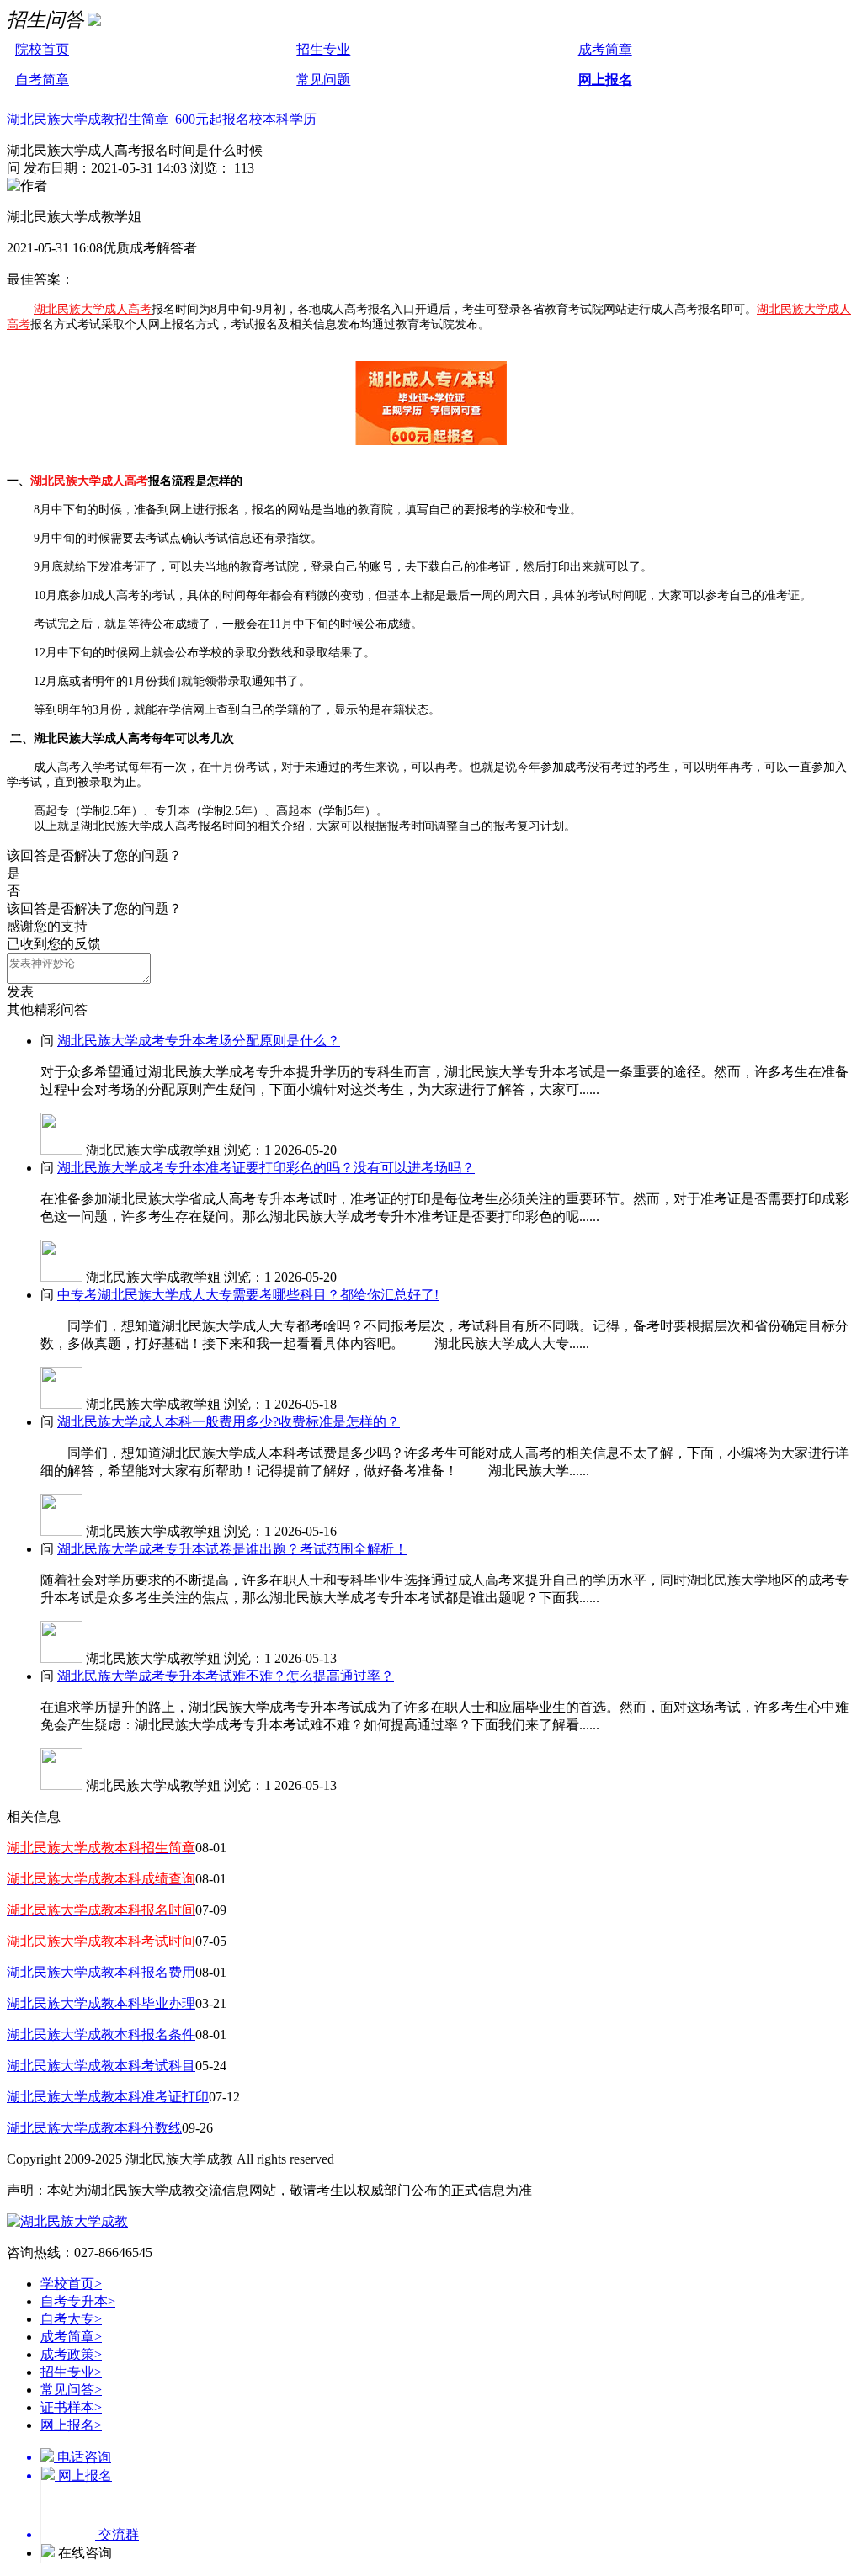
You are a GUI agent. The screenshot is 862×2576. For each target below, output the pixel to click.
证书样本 (71, 2407)
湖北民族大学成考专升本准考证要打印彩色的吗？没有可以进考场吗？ (266, 1168)
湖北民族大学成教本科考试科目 (101, 2066)
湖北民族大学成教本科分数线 (94, 2128)
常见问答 (71, 2390)
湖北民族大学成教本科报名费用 (101, 1972)
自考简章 (42, 80)
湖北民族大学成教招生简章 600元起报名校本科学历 (162, 119)
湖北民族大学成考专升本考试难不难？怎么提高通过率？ (226, 1676)
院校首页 (42, 49)
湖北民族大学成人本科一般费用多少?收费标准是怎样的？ (229, 1422)
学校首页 (71, 2284)
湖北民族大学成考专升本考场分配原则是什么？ (199, 1041)
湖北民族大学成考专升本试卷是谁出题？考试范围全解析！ (232, 1549)
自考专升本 (78, 2301)
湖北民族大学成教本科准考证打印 (108, 2097)
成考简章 (605, 49)
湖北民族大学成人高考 (93, 309)
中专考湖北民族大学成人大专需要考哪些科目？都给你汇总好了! (248, 1295)
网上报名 (605, 80)
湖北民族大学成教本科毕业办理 (101, 2003)
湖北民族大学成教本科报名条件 (101, 2034)
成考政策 (71, 2354)
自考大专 (71, 2319)
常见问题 (323, 80)
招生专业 (323, 49)
